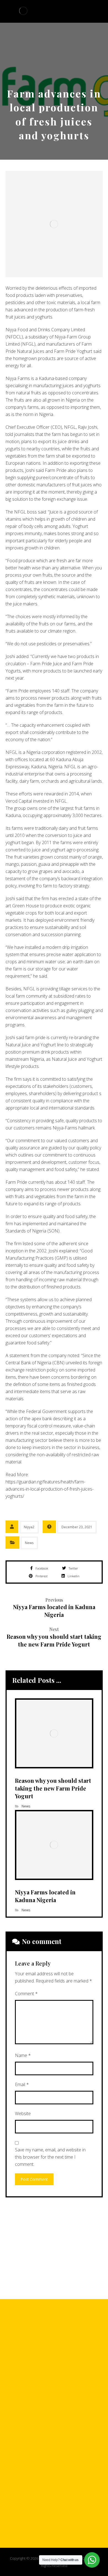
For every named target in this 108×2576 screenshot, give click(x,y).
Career (57, 2464)
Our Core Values (57, 2492)
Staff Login (77, 2521)
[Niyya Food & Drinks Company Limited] (23, 11)
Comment (26, 1994)
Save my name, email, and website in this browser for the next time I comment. (50, 2157)
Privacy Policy (57, 2507)
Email (22, 2084)
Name (23, 2055)
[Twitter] (48, 2395)
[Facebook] (37, 2395)
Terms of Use (56, 2478)
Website (23, 2113)
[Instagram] (60, 2395)
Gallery (33, 2521)
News (29, 1543)
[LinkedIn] (71, 2395)
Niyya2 (29, 1527)
